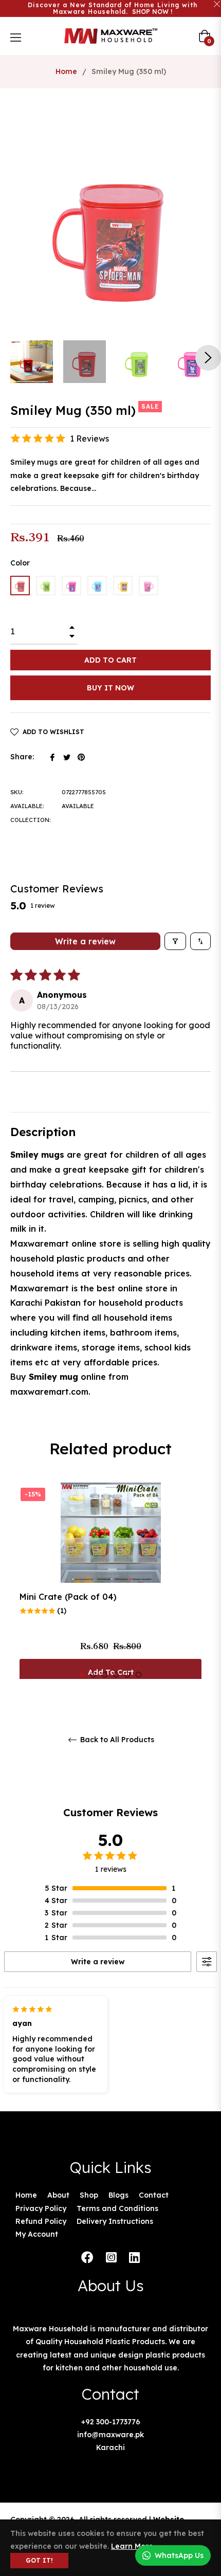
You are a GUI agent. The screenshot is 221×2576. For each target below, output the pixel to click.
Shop (89, 2195)
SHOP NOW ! (152, 12)
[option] (110, 1586)
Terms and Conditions (117, 2208)
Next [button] (208, 358)
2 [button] (93, 1675)
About (58, 2195)
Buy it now (110, 688)
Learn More (132, 2546)
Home (66, 71)
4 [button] (116, 1675)
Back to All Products (116, 1740)
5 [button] (127, 1675)
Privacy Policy (41, 2208)
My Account (37, 2234)
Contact (154, 2195)
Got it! (39, 2560)
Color (20, 563)
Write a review (85, 941)
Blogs (118, 2195)
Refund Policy (41, 2221)
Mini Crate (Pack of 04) (68, 1597)
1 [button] (82, 1675)
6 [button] (139, 1675)
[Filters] (175, 941)
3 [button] (105, 1675)
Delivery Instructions (115, 2221)
